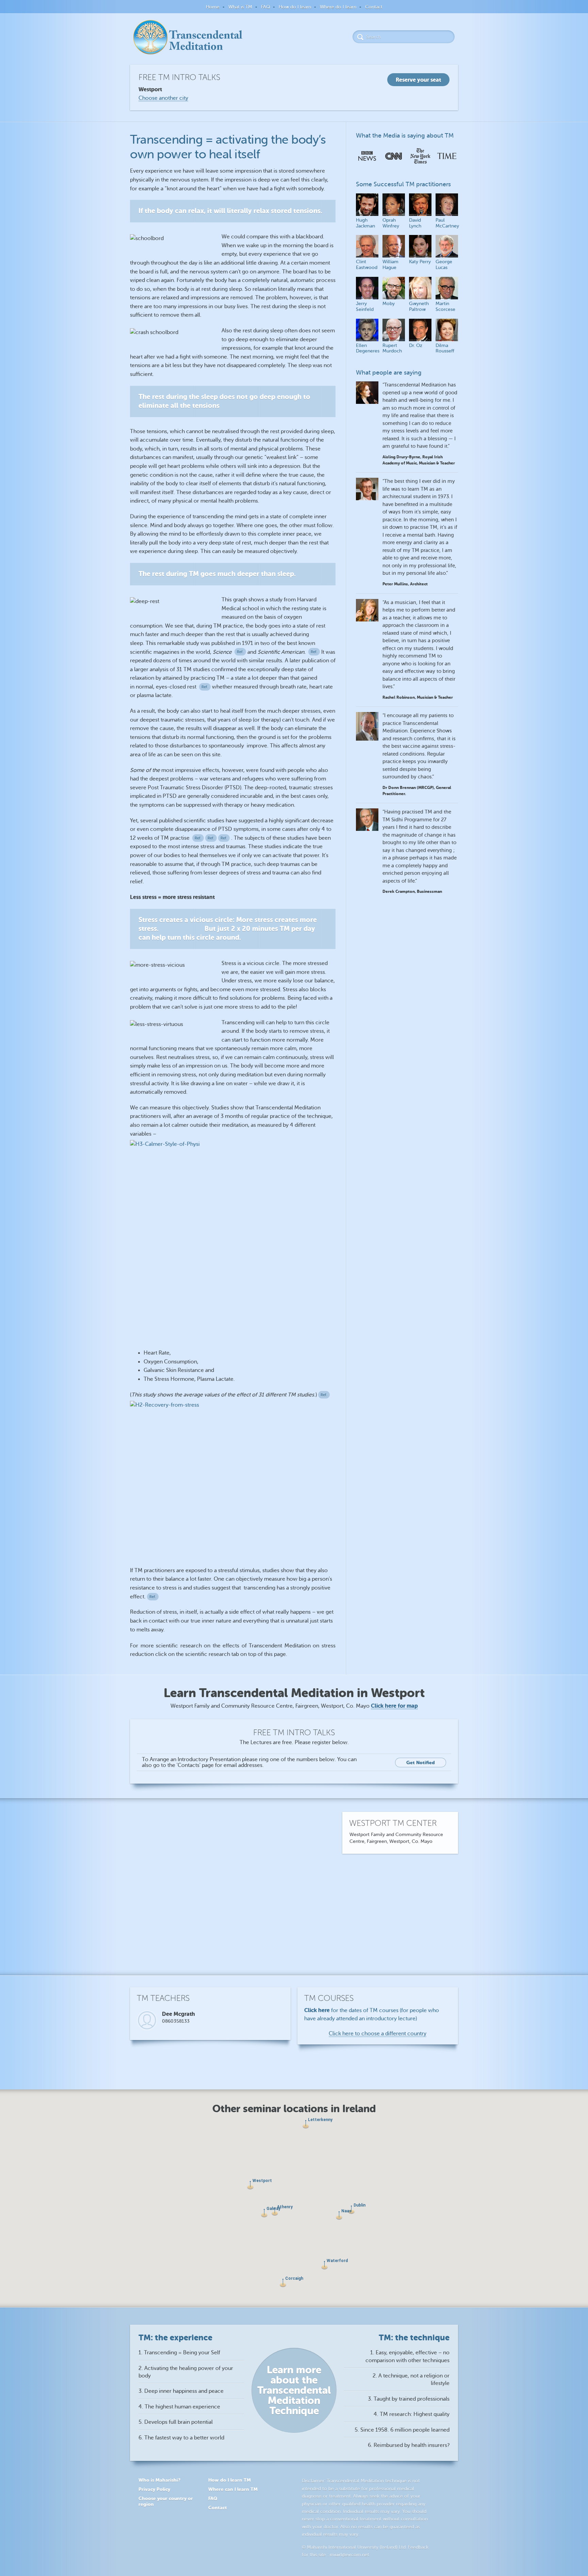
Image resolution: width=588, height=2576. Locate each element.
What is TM (240, 7)
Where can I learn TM (233, 2489)
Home (213, 7)
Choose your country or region (166, 2501)
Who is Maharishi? (159, 2480)
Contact (374, 7)
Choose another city (163, 98)
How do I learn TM (230, 2480)
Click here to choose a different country (378, 2034)
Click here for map (394, 1706)
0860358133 (176, 2021)
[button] (324, 2265)
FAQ (265, 7)
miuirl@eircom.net (349, 2555)
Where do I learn (338, 7)
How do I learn (295, 7)
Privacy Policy (154, 2489)
